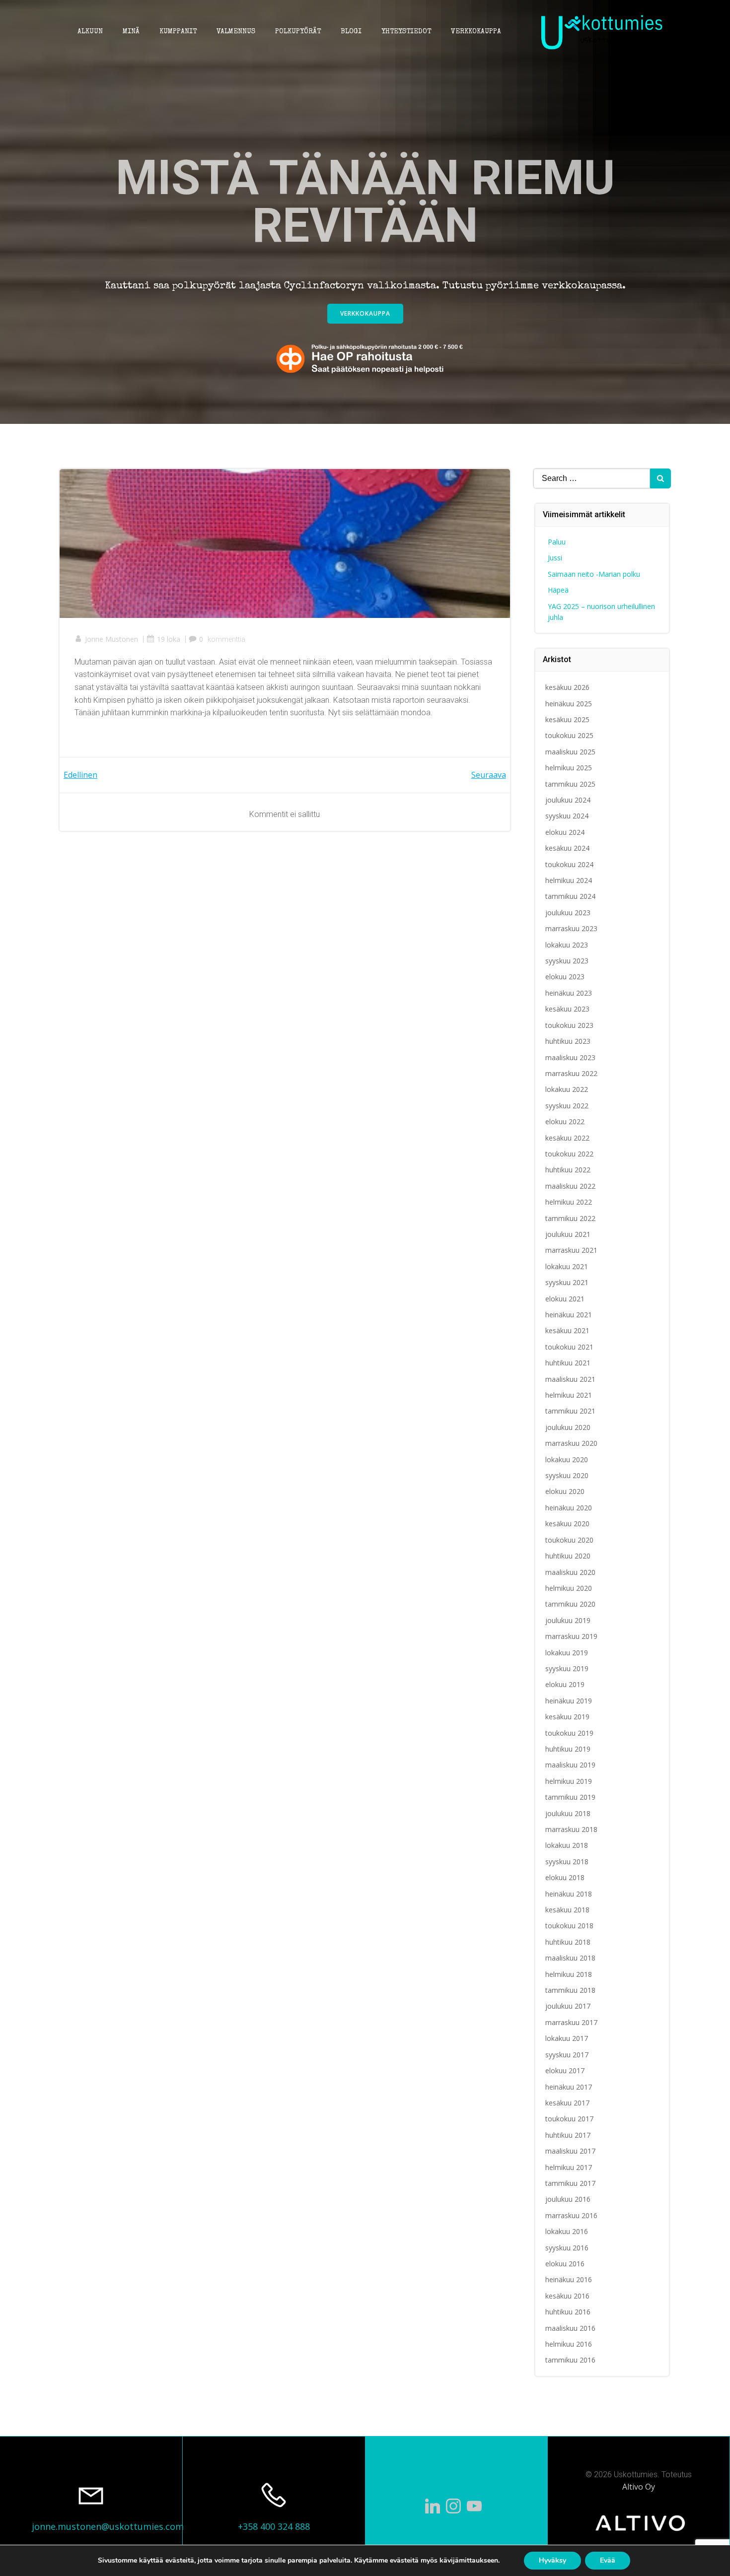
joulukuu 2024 (568, 800)
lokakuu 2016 (567, 2231)
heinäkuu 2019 (569, 1701)
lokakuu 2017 (567, 2038)
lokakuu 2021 (567, 1266)
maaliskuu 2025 (570, 752)
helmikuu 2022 (569, 1202)
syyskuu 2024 (567, 816)
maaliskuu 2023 (570, 1057)
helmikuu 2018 (569, 1974)
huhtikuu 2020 (568, 1556)
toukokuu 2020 (569, 1540)
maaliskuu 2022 (570, 1186)
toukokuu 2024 (569, 864)
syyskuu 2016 (567, 2248)
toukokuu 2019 (569, 1733)
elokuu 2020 (565, 1491)
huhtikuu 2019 (568, 1749)
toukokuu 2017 (569, 2119)
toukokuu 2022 (569, 1154)
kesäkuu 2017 (567, 2103)
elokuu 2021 (565, 1299)
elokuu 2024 (565, 832)
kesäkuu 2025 (567, 719)
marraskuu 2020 (571, 1443)
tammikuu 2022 (570, 1218)
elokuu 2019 (565, 1684)
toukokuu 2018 (569, 1926)
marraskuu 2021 (571, 1250)
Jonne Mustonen (111, 639)
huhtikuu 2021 (568, 1363)
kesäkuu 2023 (567, 1009)
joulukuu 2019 (568, 1620)
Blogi (351, 32)
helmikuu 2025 (569, 768)
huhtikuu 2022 (568, 1170)
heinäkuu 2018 (569, 1894)
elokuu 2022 (565, 1121)
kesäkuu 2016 (567, 2296)
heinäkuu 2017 (569, 2087)
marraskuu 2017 (571, 2022)
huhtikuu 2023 (568, 1041)
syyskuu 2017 (567, 2055)
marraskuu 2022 (571, 1073)
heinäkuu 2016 (569, 2279)
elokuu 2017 (565, 2070)
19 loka (169, 639)
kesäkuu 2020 (567, 1524)
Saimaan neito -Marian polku (594, 574)
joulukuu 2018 (568, 1813)
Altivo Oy (639, 2487)
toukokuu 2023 (569, 1025)
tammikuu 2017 (570, 2183)
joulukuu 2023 (568, 913)
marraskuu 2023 (571, 928)
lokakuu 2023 (567, 945)
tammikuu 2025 (570, 784)
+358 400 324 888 (274, 2526)
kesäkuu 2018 (567, 1910)
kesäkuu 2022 (567, 1138)
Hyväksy (552, 2560)
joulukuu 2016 (568, 2199)
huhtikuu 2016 (568, 2312)
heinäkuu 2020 (569, 1508)
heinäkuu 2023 (569, 993)
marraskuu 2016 (571, 2215)
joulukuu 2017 (568, 2006)
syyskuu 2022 (567, 1106)
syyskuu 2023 (567, 961)
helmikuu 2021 (569, 1395)
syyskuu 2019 (567, 1668)
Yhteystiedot (406, 32)
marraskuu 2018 (571, 1829)
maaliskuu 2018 (570, 1958)
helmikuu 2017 (569, 2167)
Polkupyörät (298, 32)
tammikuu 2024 (570, 896)
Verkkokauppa (476, 32)
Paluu (557, 542)
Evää (608, 2560)
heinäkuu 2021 (569, 1315)
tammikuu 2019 (570, 1797)
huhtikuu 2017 (568, 2135)
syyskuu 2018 (567, 1862)
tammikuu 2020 (570, 1604)
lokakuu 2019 (567, 1653)
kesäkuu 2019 (567, 1717)
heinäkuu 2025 (569, 704)
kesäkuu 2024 (567, 848)
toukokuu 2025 (569, 735)
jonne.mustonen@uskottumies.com (108, 2526)
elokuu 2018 (565, 1877)
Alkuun (90, 32)
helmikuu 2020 (569, 1588)
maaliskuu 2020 (570, 1572)
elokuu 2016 (565, 2264)
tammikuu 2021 (570, 1411)
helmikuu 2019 (569, 1781)
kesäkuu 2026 (567, 687)
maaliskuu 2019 (570, 1765)
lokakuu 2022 (567, 1089)
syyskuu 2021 (567, 1282)
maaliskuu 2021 (570, 1379)
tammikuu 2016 (570, 2360)
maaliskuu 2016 (570, 2328)
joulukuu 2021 (568, 1234)
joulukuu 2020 (568, 1427)
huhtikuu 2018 (568, 1942)
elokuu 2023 (565, 977)
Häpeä (558, 590)
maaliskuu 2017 (570, 2151)
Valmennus (236, 32)
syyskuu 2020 (567, 1475)
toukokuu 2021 (569, 1347)
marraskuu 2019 (571, 1636)
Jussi (555, 558)
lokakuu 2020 (567, 1459)
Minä (131, 32)
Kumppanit (178, 32)
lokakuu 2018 (567, 1845)
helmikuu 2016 (569, 2344)
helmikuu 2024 (569, 880)
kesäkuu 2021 (567, 1330)
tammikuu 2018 (570, 1990)
